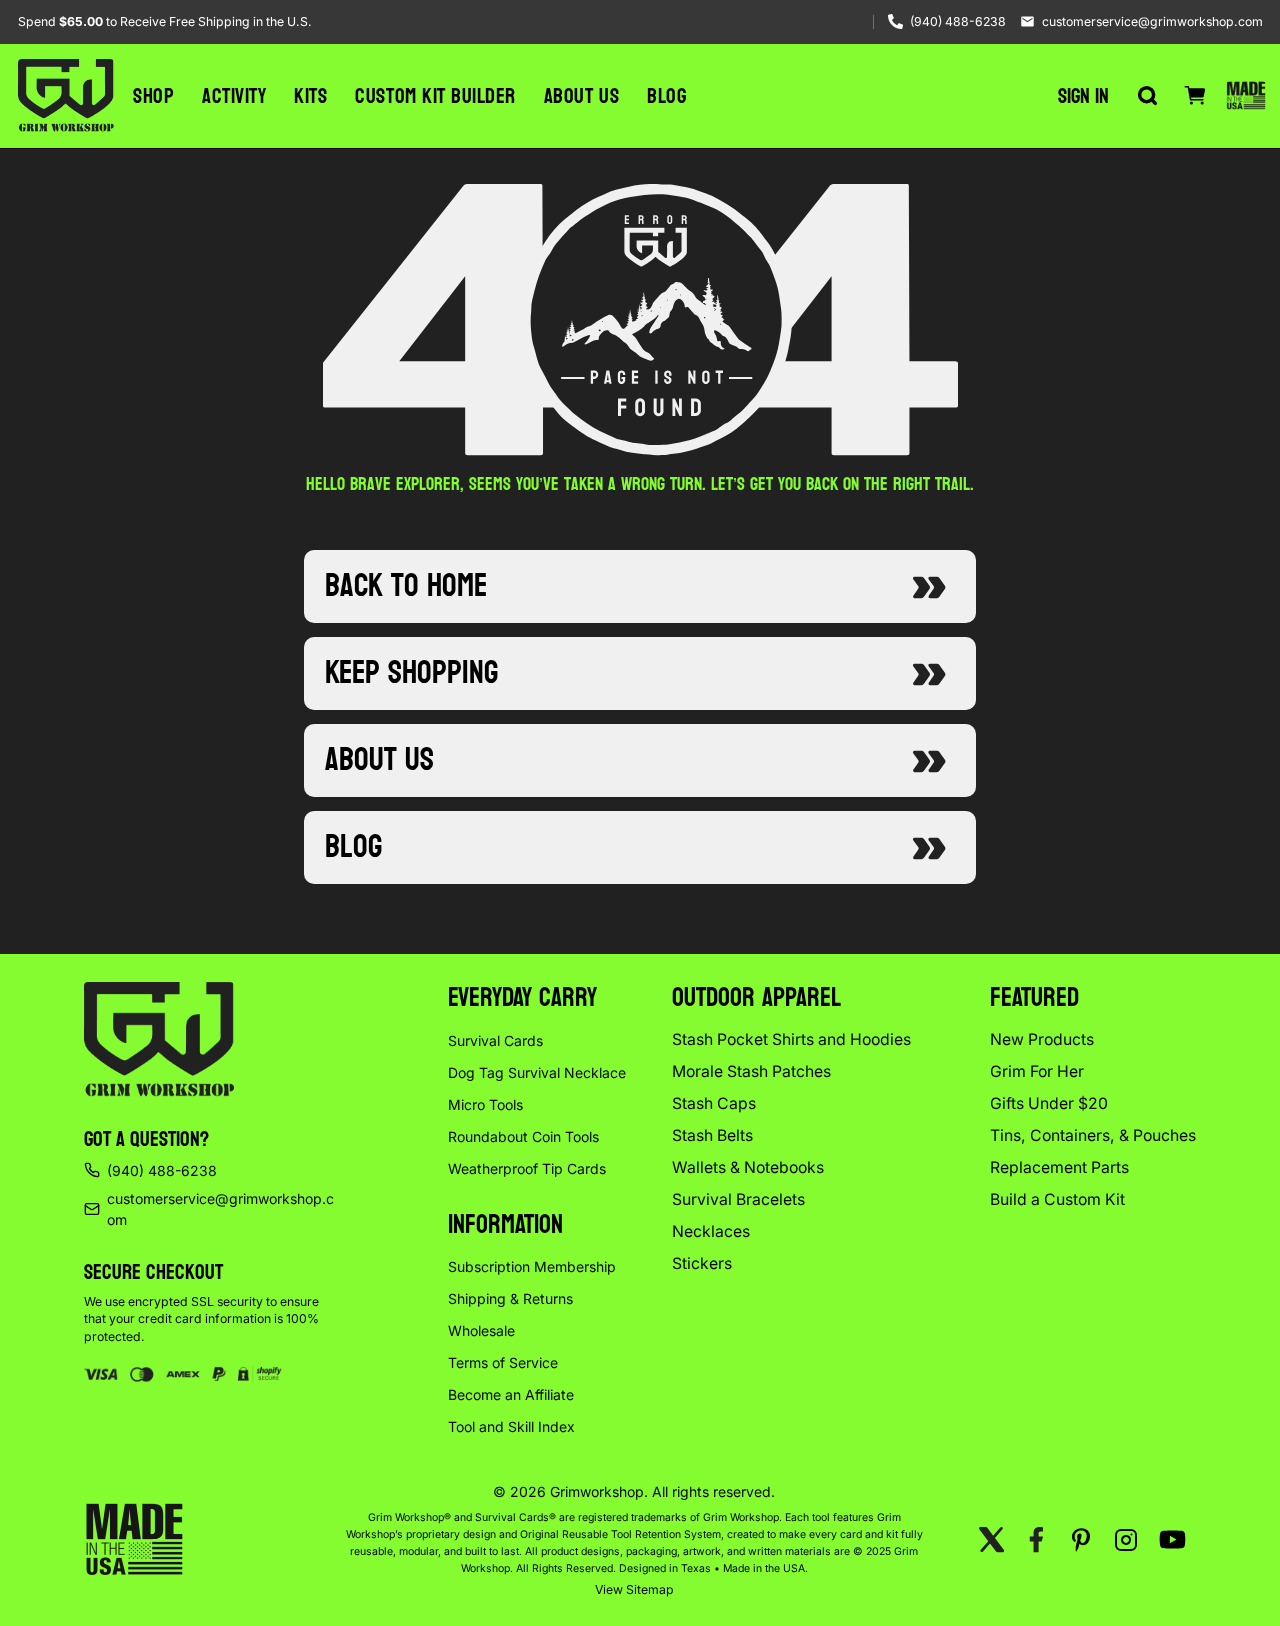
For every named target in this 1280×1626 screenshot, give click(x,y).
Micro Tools (485, 1104)
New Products (1042, 1039)
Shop (153, 96)
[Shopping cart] (1195, 96)
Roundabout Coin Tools (523, 1136)
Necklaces (711, 1231)
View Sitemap (634, 1589)
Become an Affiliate (511, 1394)
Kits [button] (310, 96)
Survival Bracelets (738, 1199)
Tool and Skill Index (511, 1426)
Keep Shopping (411, 673)
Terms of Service (503, 1362)
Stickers (702, 1263)
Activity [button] (234, 96)
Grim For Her (1037, 1071)
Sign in (1083, 96)
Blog (666, 96)
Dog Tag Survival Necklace (537, 1072)
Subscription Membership (532, 1266)
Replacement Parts (1059, 1167)
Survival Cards (495, 1040)
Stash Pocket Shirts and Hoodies (791, 1039)
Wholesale (481, 1330)
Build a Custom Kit (1057, 1199)
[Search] (1147, 96)
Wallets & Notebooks (748, 1167)
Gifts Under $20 (1049, 1103)
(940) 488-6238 (958, 21)
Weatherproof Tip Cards (527, 1168)
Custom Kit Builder (435, 96)
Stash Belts (712, 1135)
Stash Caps (714, 1103)
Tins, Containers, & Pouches (1093, 1135)
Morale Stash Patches (751, 1071)
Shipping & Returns (510, 1298)
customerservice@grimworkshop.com (1152, 21)
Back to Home (406, 586)
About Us (581, 96)
